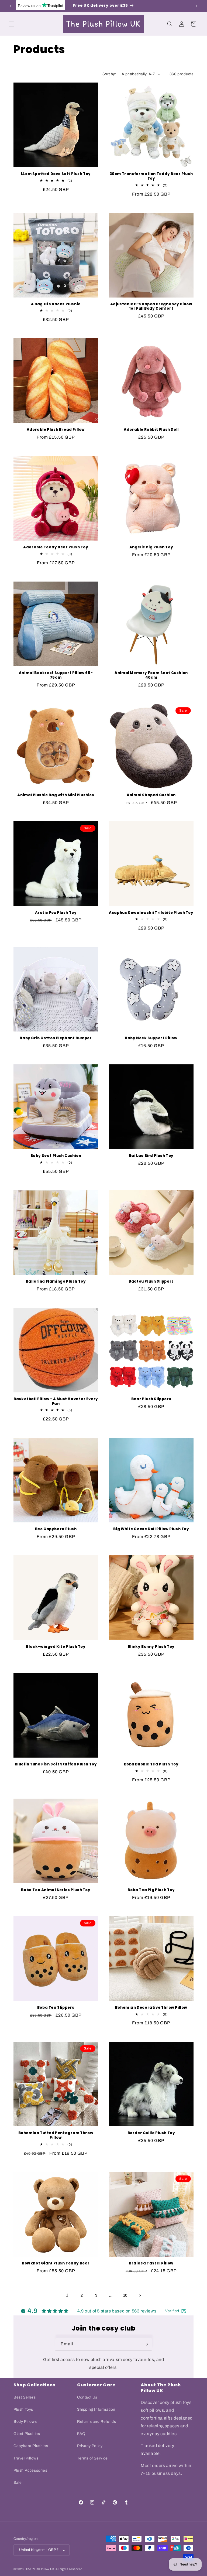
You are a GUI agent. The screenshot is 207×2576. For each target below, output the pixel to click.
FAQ (81, 2434)
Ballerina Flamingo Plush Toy (56, 1282)
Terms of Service (92, 2458)
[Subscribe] (146, 2344)
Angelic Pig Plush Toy (151, 547)
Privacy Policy (90, 2446)
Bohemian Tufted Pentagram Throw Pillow (56, 2136)
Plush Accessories (30, 2470)
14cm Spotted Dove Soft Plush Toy (56, 174)
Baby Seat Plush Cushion (56, 1156)
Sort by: (109, 74)
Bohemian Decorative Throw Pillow (151, 2008)
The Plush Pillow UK (40, 2569)
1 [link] (67, 2295)
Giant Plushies (27, 2434)
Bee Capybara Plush (56, 1529)
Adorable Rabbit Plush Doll (151, 430)
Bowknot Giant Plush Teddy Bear (56, 2264)
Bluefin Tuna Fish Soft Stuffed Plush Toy (56, 1764)
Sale (18, 2483)
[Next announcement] (196, 6)
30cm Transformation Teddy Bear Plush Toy (151, 176)
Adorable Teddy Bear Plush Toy (56, 547)
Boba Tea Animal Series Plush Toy (56, 1890)
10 (125, 2295)
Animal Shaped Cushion (151, 795)
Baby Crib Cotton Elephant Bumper (56, 1038)
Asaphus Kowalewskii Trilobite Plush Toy (151, 913)
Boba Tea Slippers (56, 2008)
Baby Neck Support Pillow (151, 1038)
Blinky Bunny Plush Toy (151, 1647)
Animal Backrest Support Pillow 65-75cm (56, 675)
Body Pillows (25, 2422)
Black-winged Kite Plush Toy (56, 1647)
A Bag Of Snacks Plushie (56, 304)
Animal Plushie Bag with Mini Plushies (56, 795)
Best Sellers (25, 2397)
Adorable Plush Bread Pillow (56, 430)
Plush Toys (23, 2409)
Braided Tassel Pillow (151, 2264)
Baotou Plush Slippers (151, 1282)
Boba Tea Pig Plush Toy (151, 1890)
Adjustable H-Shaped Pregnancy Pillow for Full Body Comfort (151, 307)
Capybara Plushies (31, 2446)
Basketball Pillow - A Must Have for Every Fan (56, 1402)
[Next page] (140, 2295)
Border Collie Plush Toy (151, 2133)
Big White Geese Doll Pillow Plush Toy (151, 1529)
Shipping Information (96, 2409)
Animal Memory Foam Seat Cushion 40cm (151, 675)
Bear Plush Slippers (151, 1399)
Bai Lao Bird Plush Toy (151, 1156)
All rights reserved (69, 2569)
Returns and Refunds (96, 2422)
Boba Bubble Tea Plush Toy (151, 1764)
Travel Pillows (26, 2458)
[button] (11, 24)
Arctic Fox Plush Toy (56, 913)
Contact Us (87, 2397)
